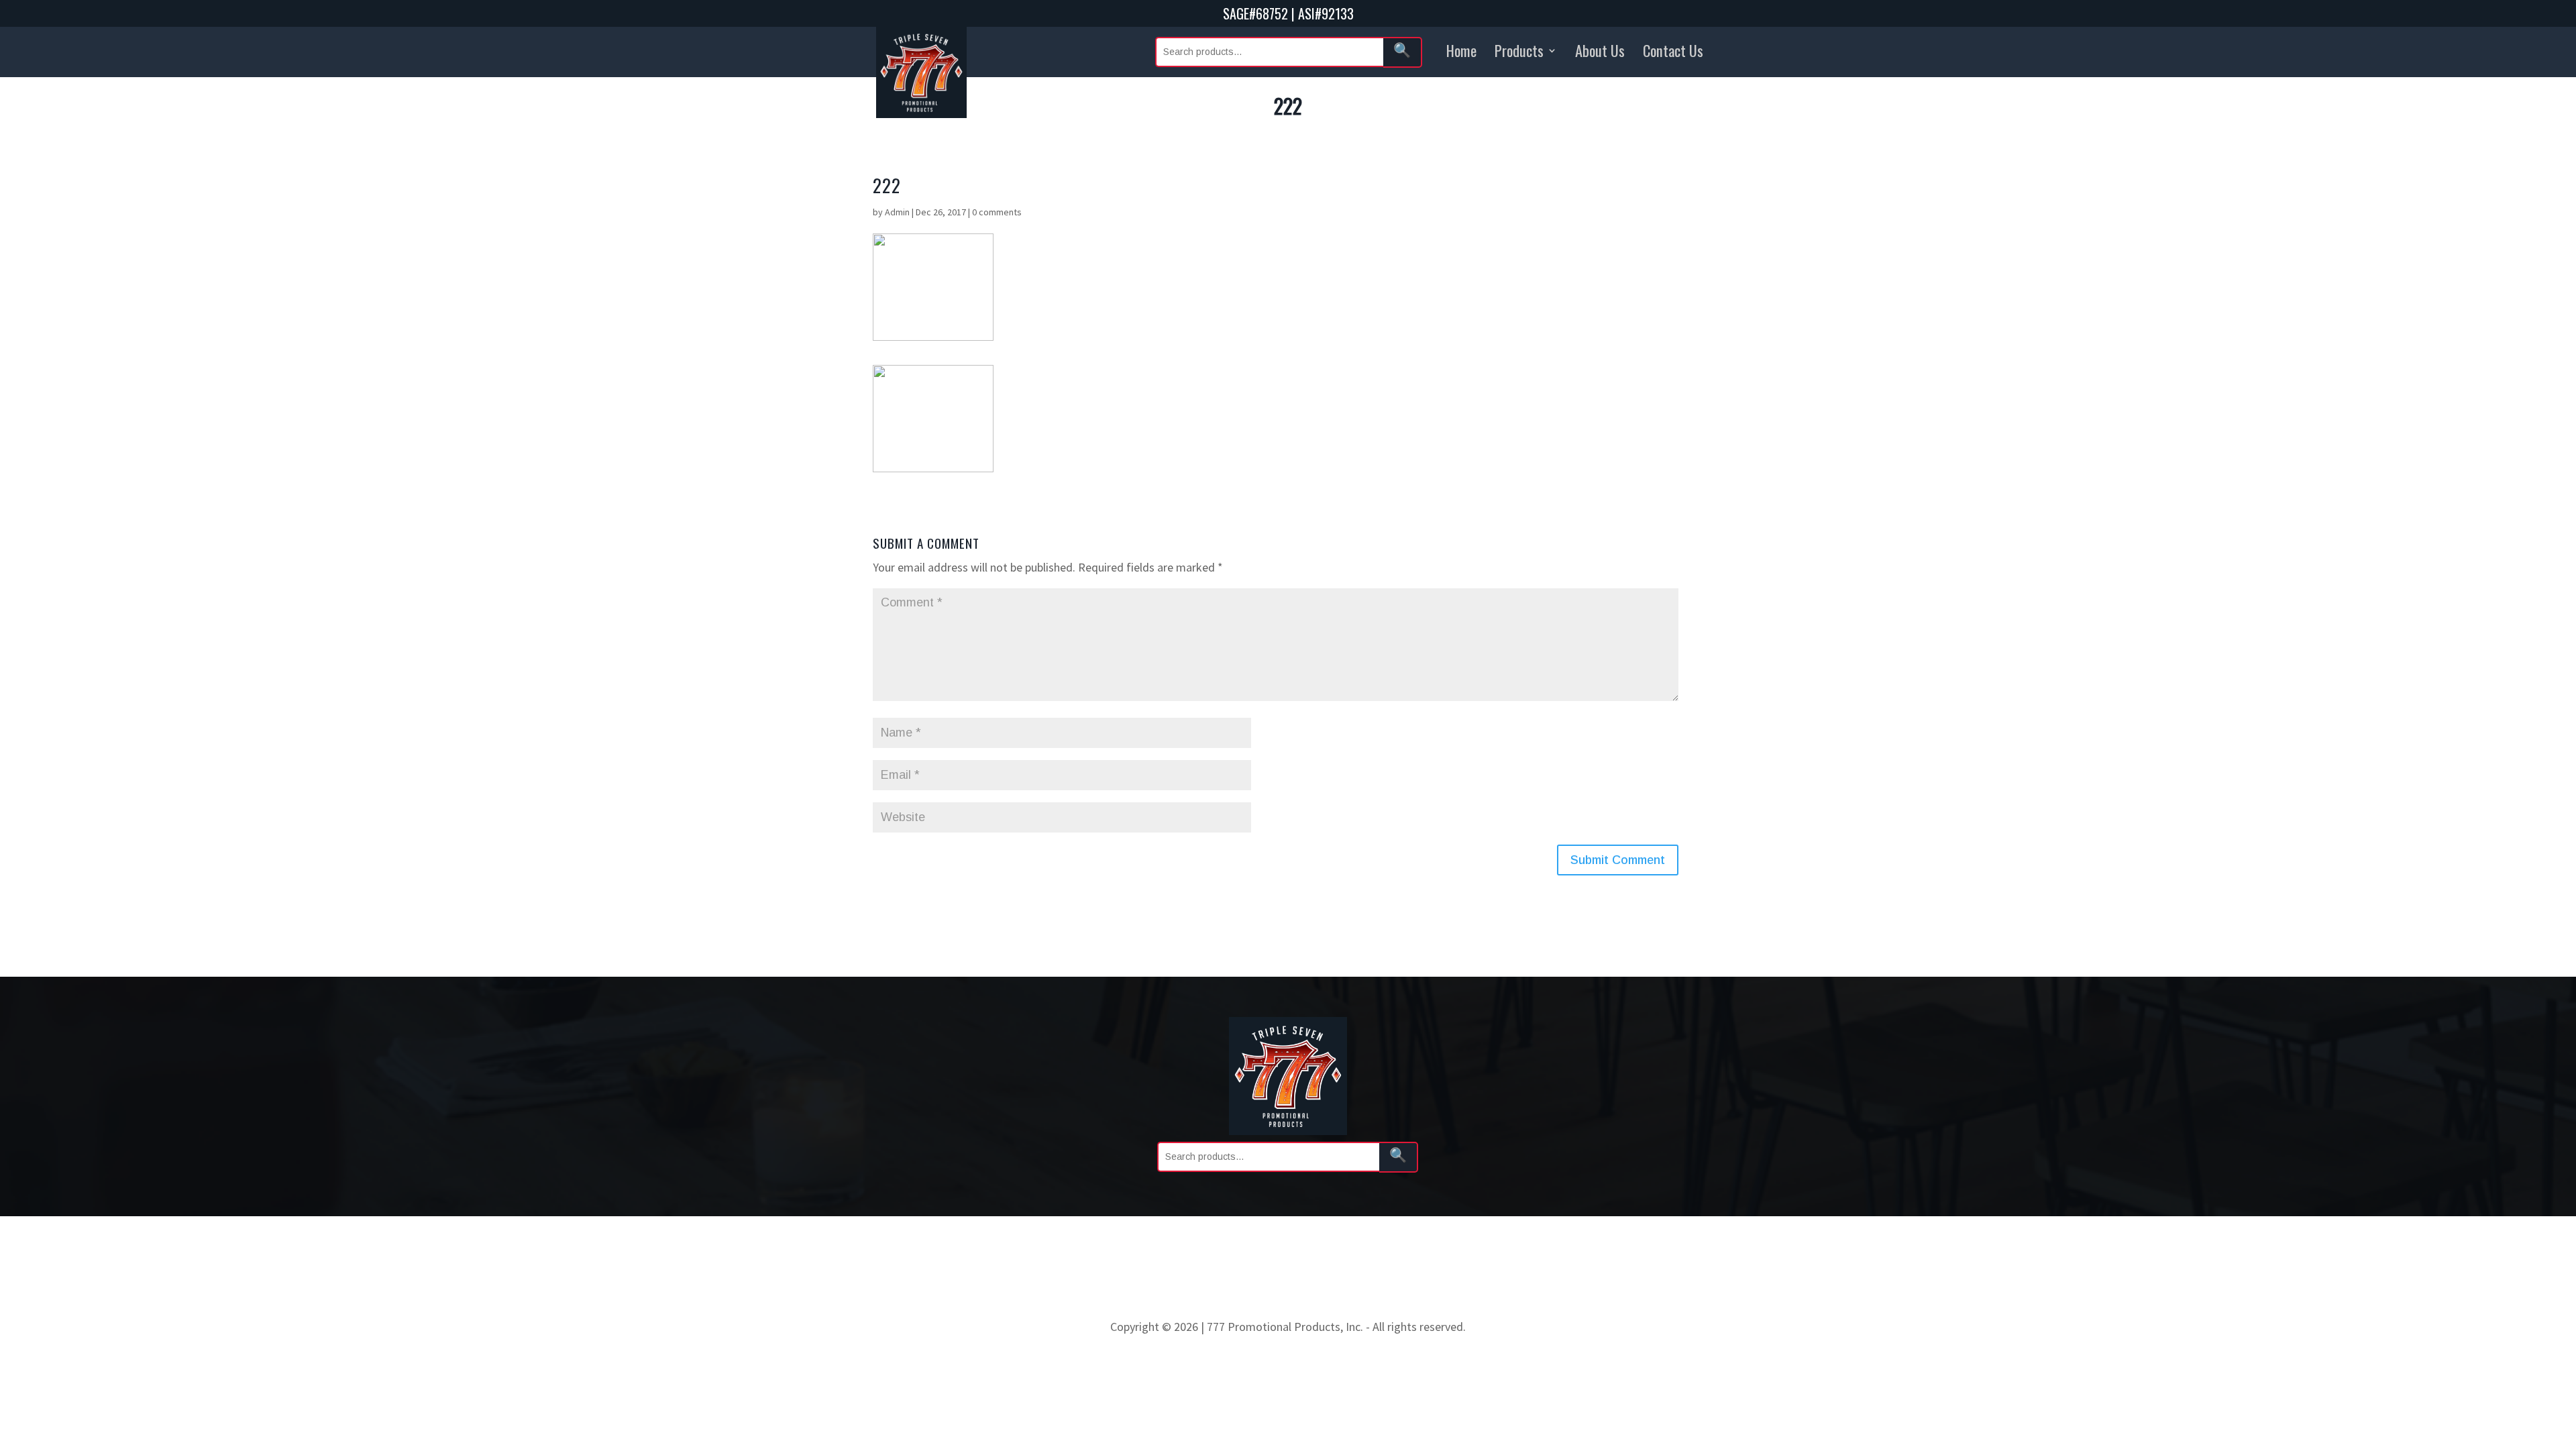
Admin (897, 212)
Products (1519, 50)
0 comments (997, 212)
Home (1461, 50)
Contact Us (1673, 50)
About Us (1600, 50)
